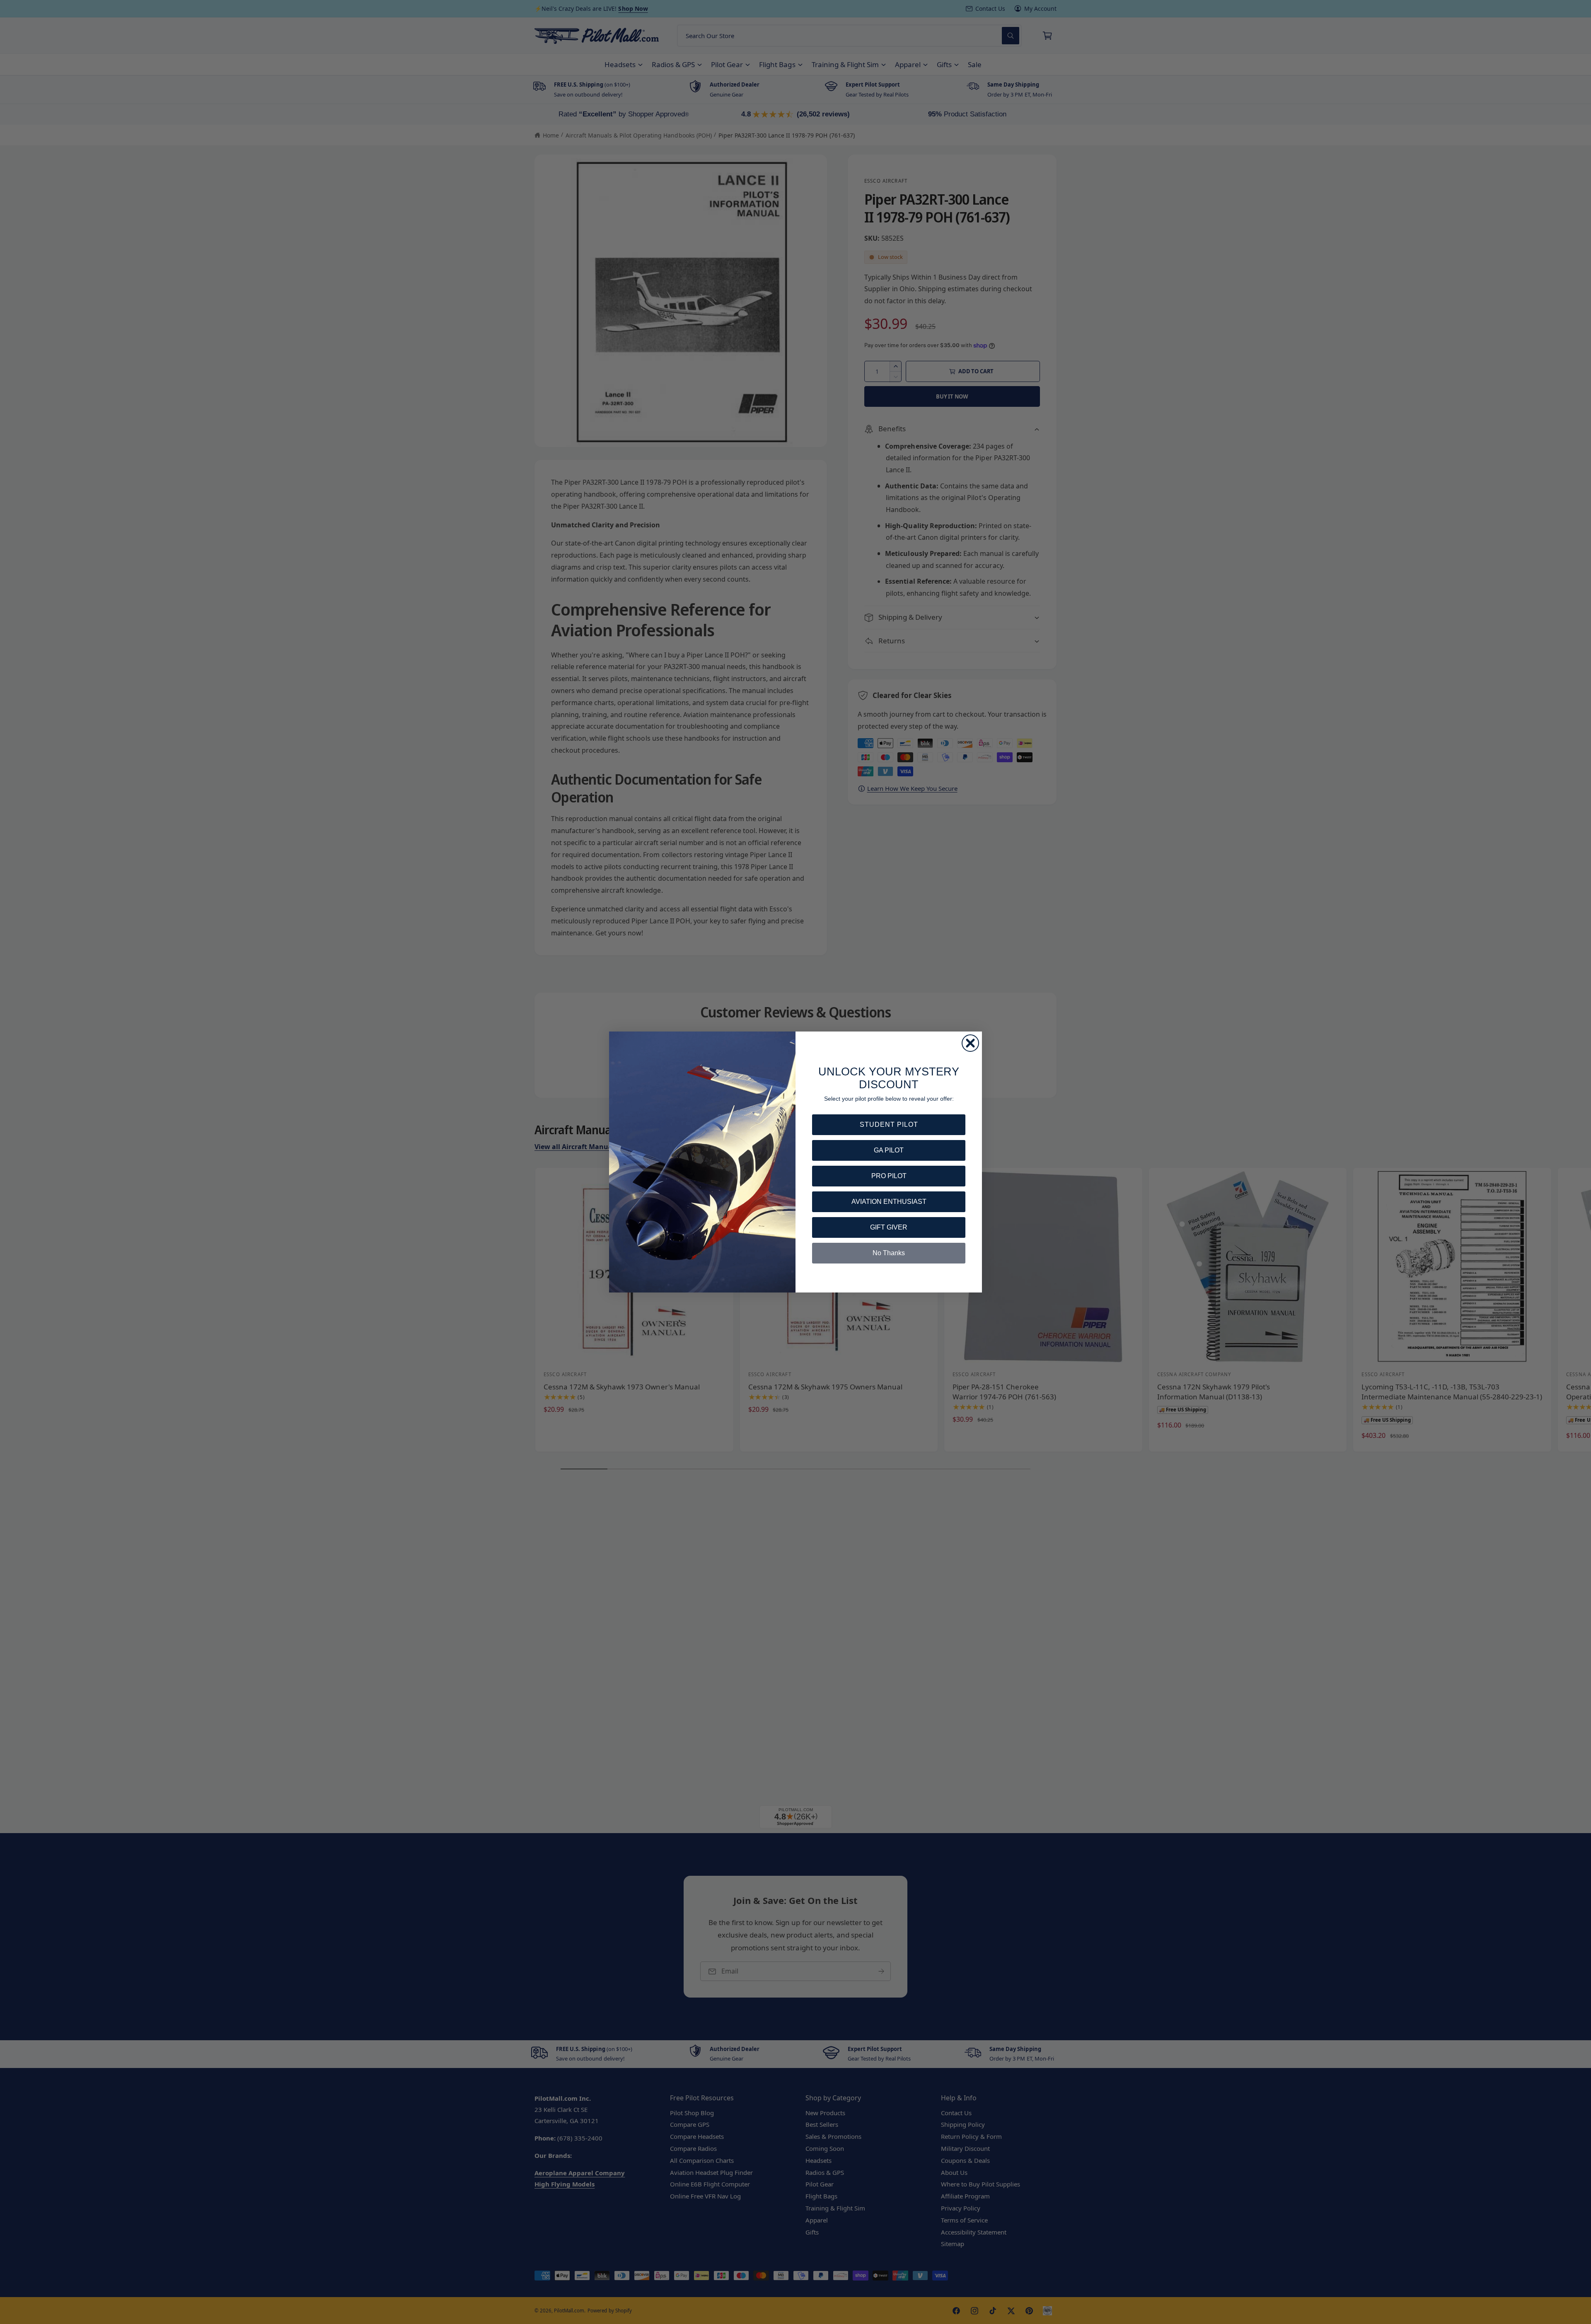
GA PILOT (889, 1150)
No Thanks (889, 1253)
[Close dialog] (970, 1043)
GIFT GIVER (889, 1227)
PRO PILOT (889, 1176)
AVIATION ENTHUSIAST (889, 1202)
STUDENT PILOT (889, 1125)
